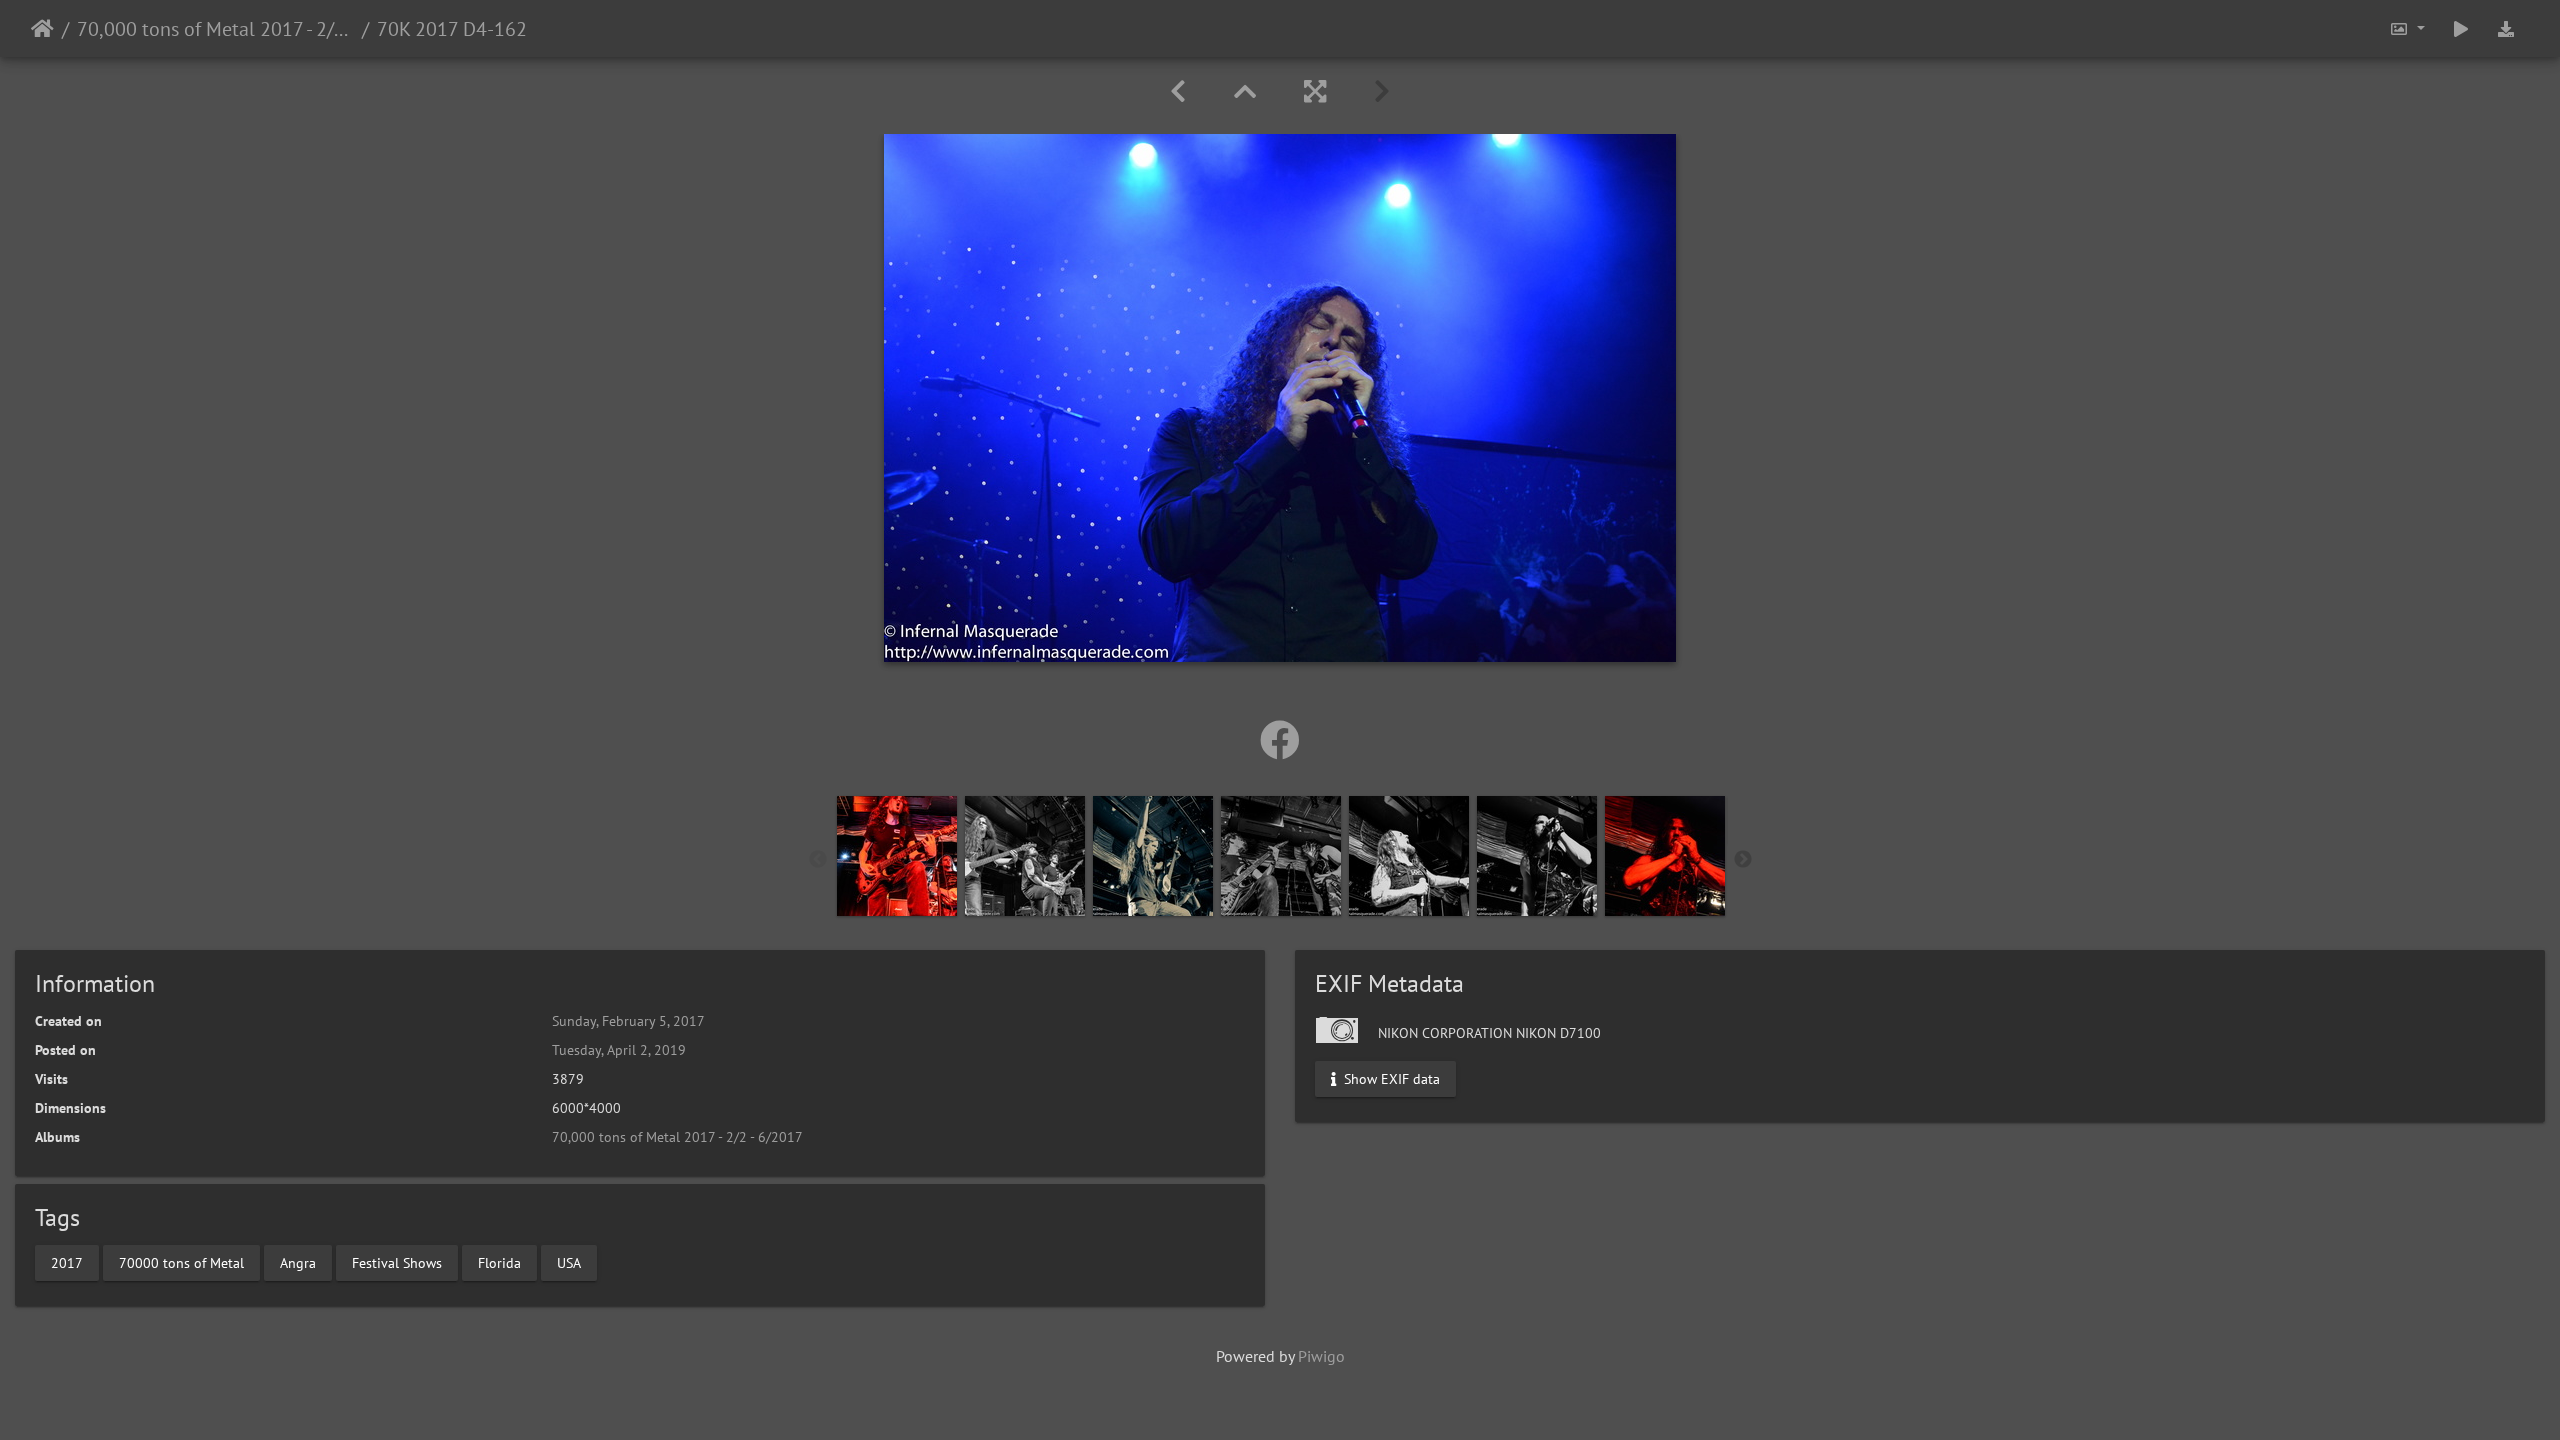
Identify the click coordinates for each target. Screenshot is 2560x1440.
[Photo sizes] (2407, 28)
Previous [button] (818, 860)
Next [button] (1743, 860)
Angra (298, 1262)
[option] (897, 856)
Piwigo (1321, 1356)
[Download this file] (2506, 28)
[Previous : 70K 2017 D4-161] (1178, 91)
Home (42, 29)
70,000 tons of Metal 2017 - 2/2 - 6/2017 (215, 29)
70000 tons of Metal (181, 1262)
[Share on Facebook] (1280, 740)
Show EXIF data (1390, 1079)
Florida (499, 1262)
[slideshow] (2461, 28)
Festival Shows (397, 1262)
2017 (67, 1262)
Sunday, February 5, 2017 (628, 1021)
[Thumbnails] (1245, 91)
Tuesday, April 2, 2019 (619, 1050)
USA (569, 1262)
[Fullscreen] (1315, 91)
